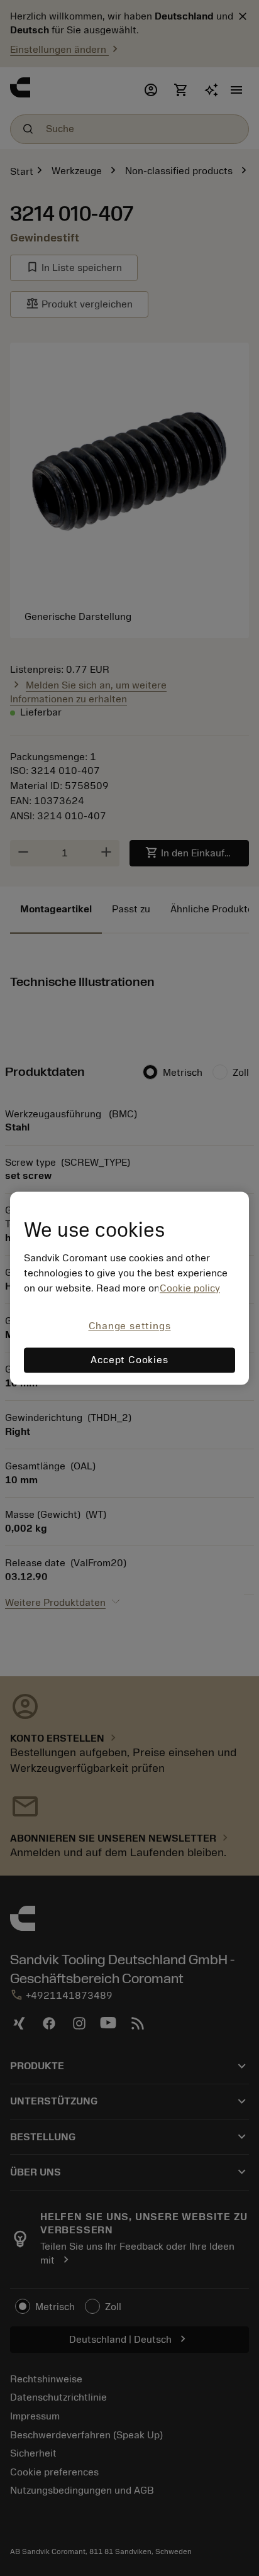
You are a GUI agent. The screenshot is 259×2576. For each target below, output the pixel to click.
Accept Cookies (129, 1360)
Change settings (130, 1327)
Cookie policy (190, 1289)
